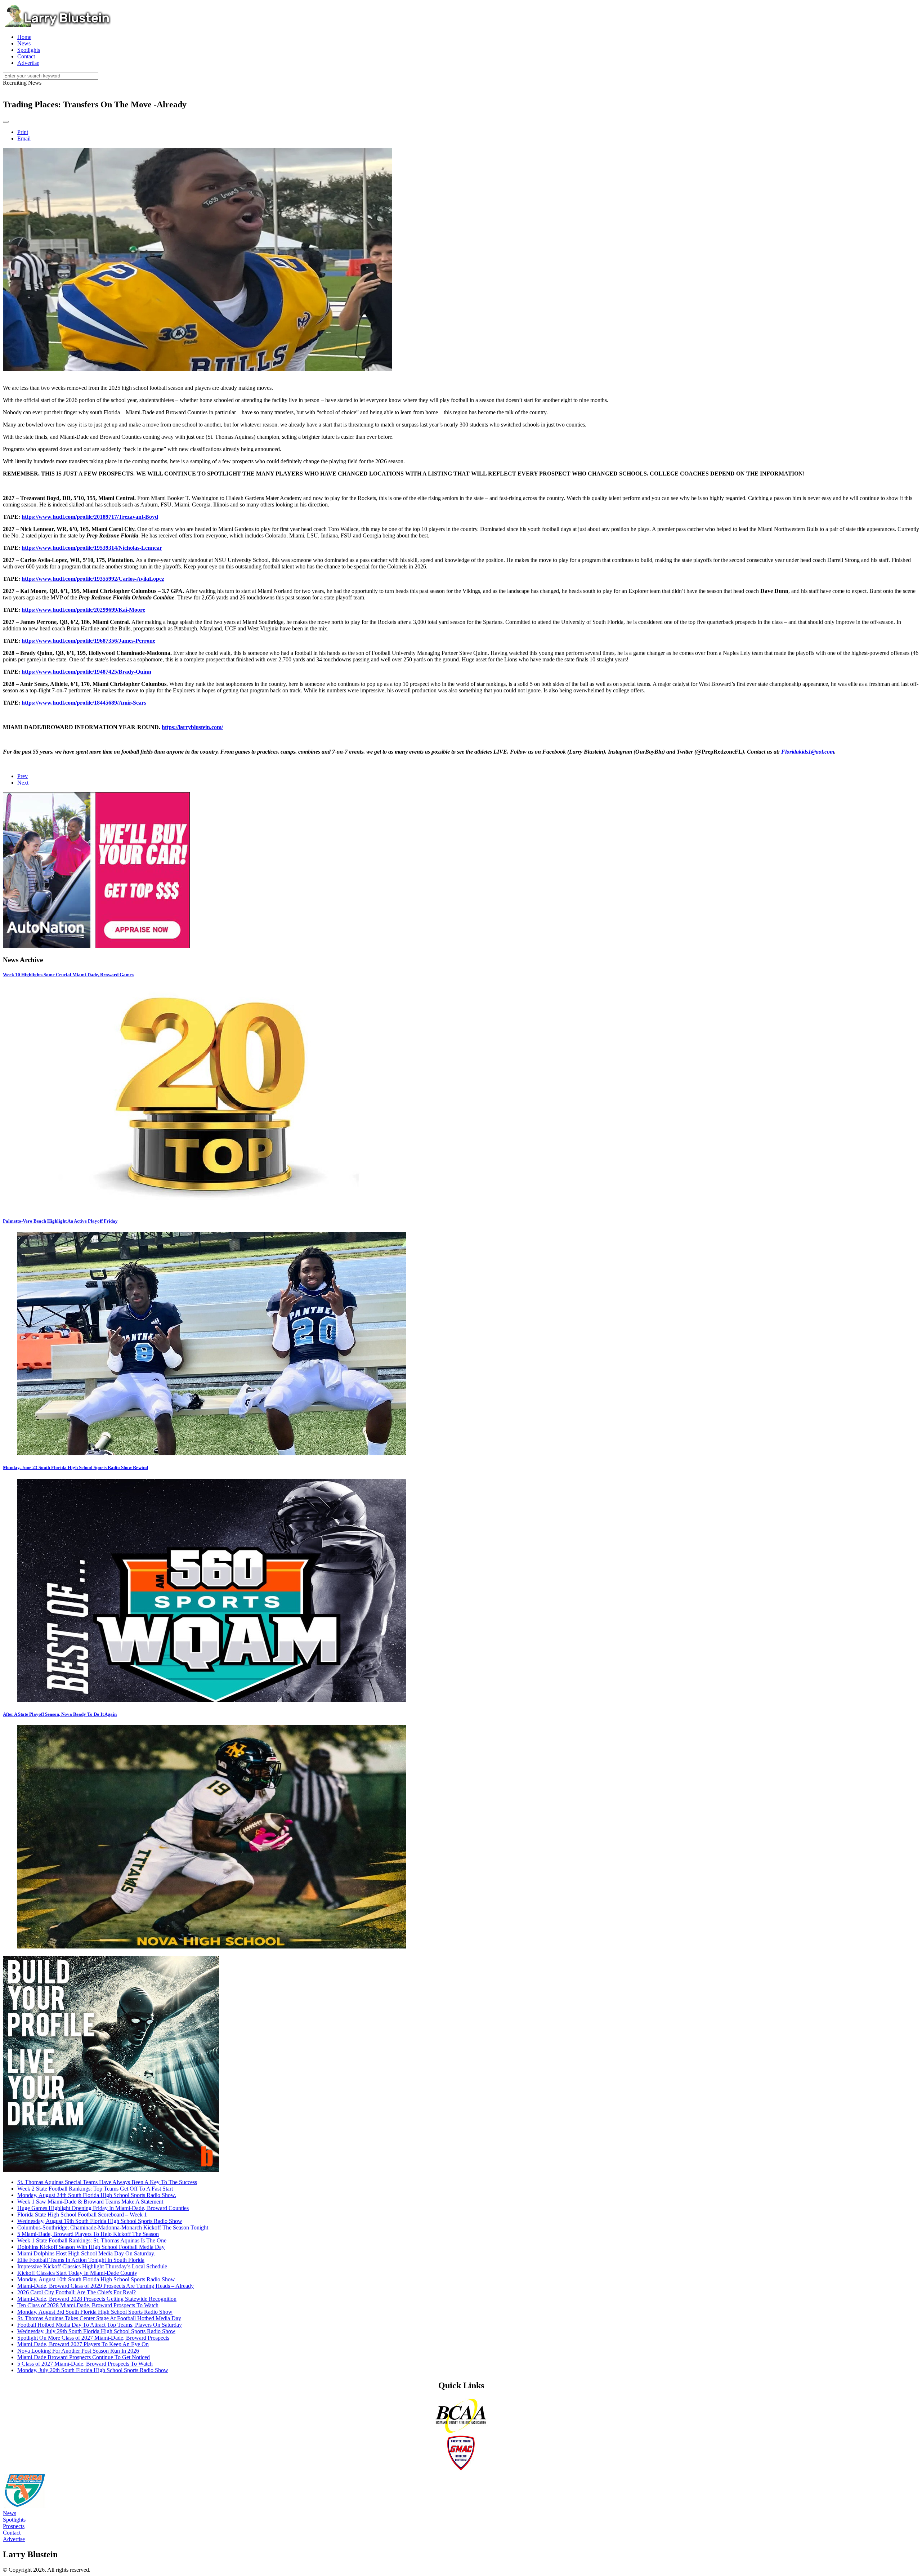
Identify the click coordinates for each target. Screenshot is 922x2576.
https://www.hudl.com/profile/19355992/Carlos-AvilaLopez (93, 579)
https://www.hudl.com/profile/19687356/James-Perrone (88, 641)
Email (24, 139)
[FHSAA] (24, 2507)
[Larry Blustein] (57, 25)
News (10, 2513)
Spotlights (14, 2520)
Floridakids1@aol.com (808, 752)
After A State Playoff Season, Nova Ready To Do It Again (60, 1714)
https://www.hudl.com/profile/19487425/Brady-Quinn (86, 672)
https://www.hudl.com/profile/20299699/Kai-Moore (83, 610)
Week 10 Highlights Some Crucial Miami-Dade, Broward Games (68, 975)
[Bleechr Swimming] (111, 2170)
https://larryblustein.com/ (192, 727)
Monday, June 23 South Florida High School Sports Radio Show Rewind (75, 1467)
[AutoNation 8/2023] (97, 946)
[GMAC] (461, 2469)
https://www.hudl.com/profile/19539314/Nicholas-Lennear (92, 548)
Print (23, 132)
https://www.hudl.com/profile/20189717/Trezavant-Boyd (90, 517)
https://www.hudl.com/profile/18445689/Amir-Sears (84, 703)
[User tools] (6, 122)
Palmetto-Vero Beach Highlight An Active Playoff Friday (60, 1221)
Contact (12, 2533)
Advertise (14, 2539)
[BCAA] (461, 2432)
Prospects (14, 2526)
